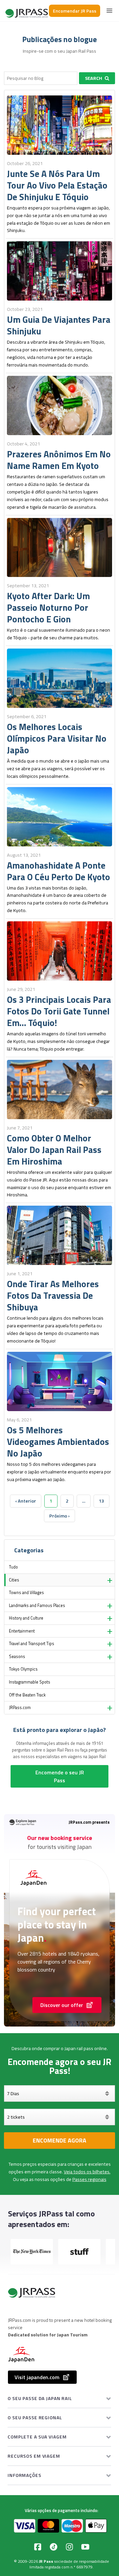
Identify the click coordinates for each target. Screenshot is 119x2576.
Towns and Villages (26, 1593)
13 (101, 1501)
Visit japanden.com (37, 2377)
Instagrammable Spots (30, 1682)
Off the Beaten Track (27, 1695)
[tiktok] (54, 2547)
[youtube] (85, 2547)
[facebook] (38, 2547)
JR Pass (46, 2561)
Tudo (13, 1567)
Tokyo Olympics (23, 1669)
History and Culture (26, 1618)
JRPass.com (20, 1708)
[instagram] (69, 2547)
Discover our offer (62, 2005)
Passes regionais (89, 2179)
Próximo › (59, 1516)
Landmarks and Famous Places (37, 1605)
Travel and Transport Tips (32, 1644)
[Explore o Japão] (27, 11)
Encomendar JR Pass (75, 11)
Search (94, 78)
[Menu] (109, 11)
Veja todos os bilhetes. (87, 2172)
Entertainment (22, 1631)
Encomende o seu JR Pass (60, 1776)
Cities (14, 1580)
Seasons (17, 1657)
